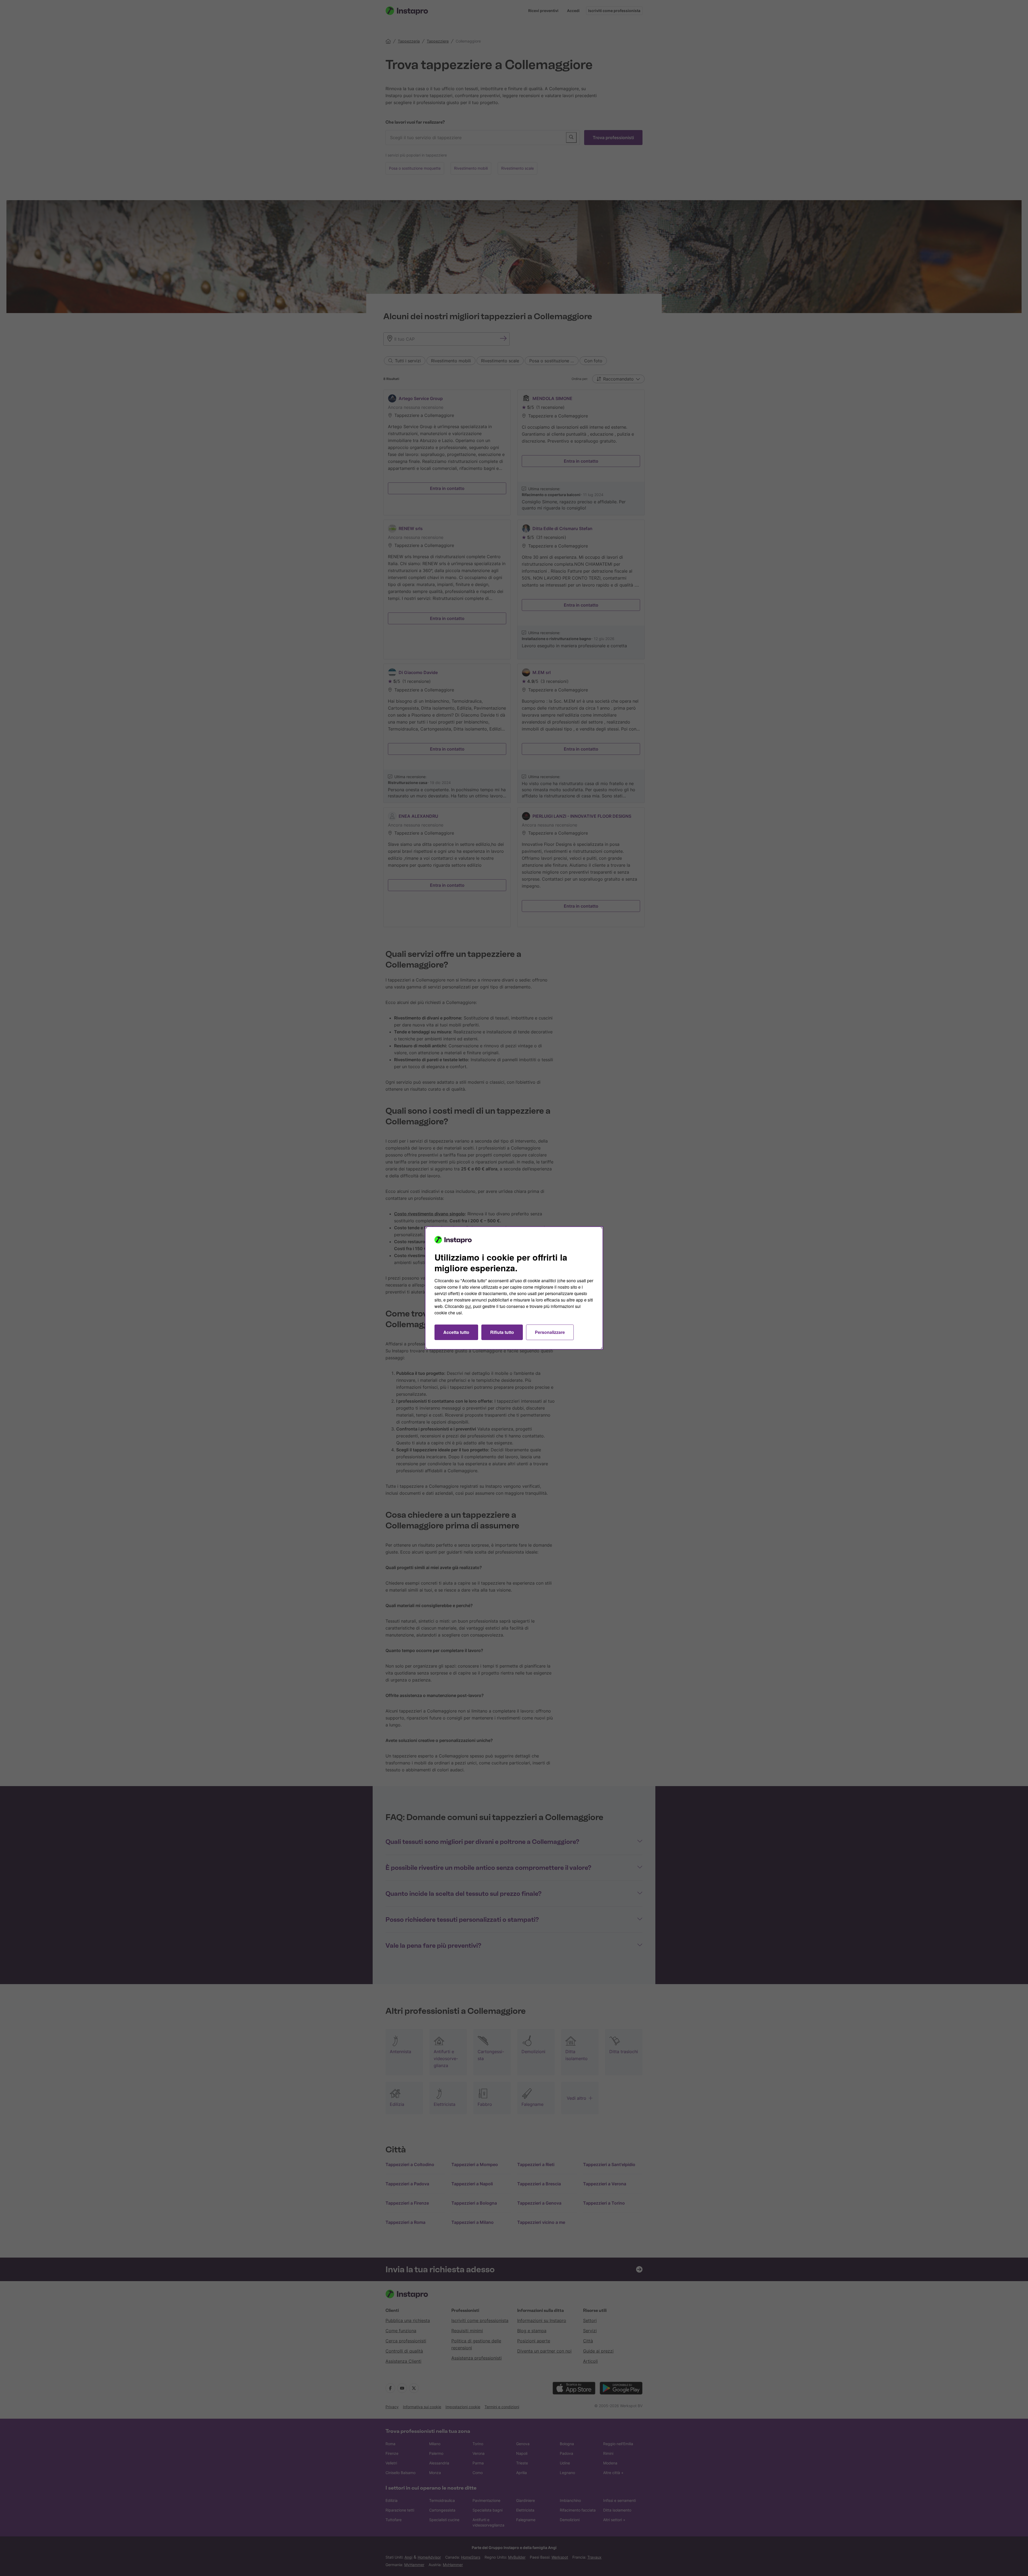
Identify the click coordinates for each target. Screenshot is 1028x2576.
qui (468, 1306)
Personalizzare (550, 1332)
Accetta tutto (456, 1332)
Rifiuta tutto (502, 1332)
